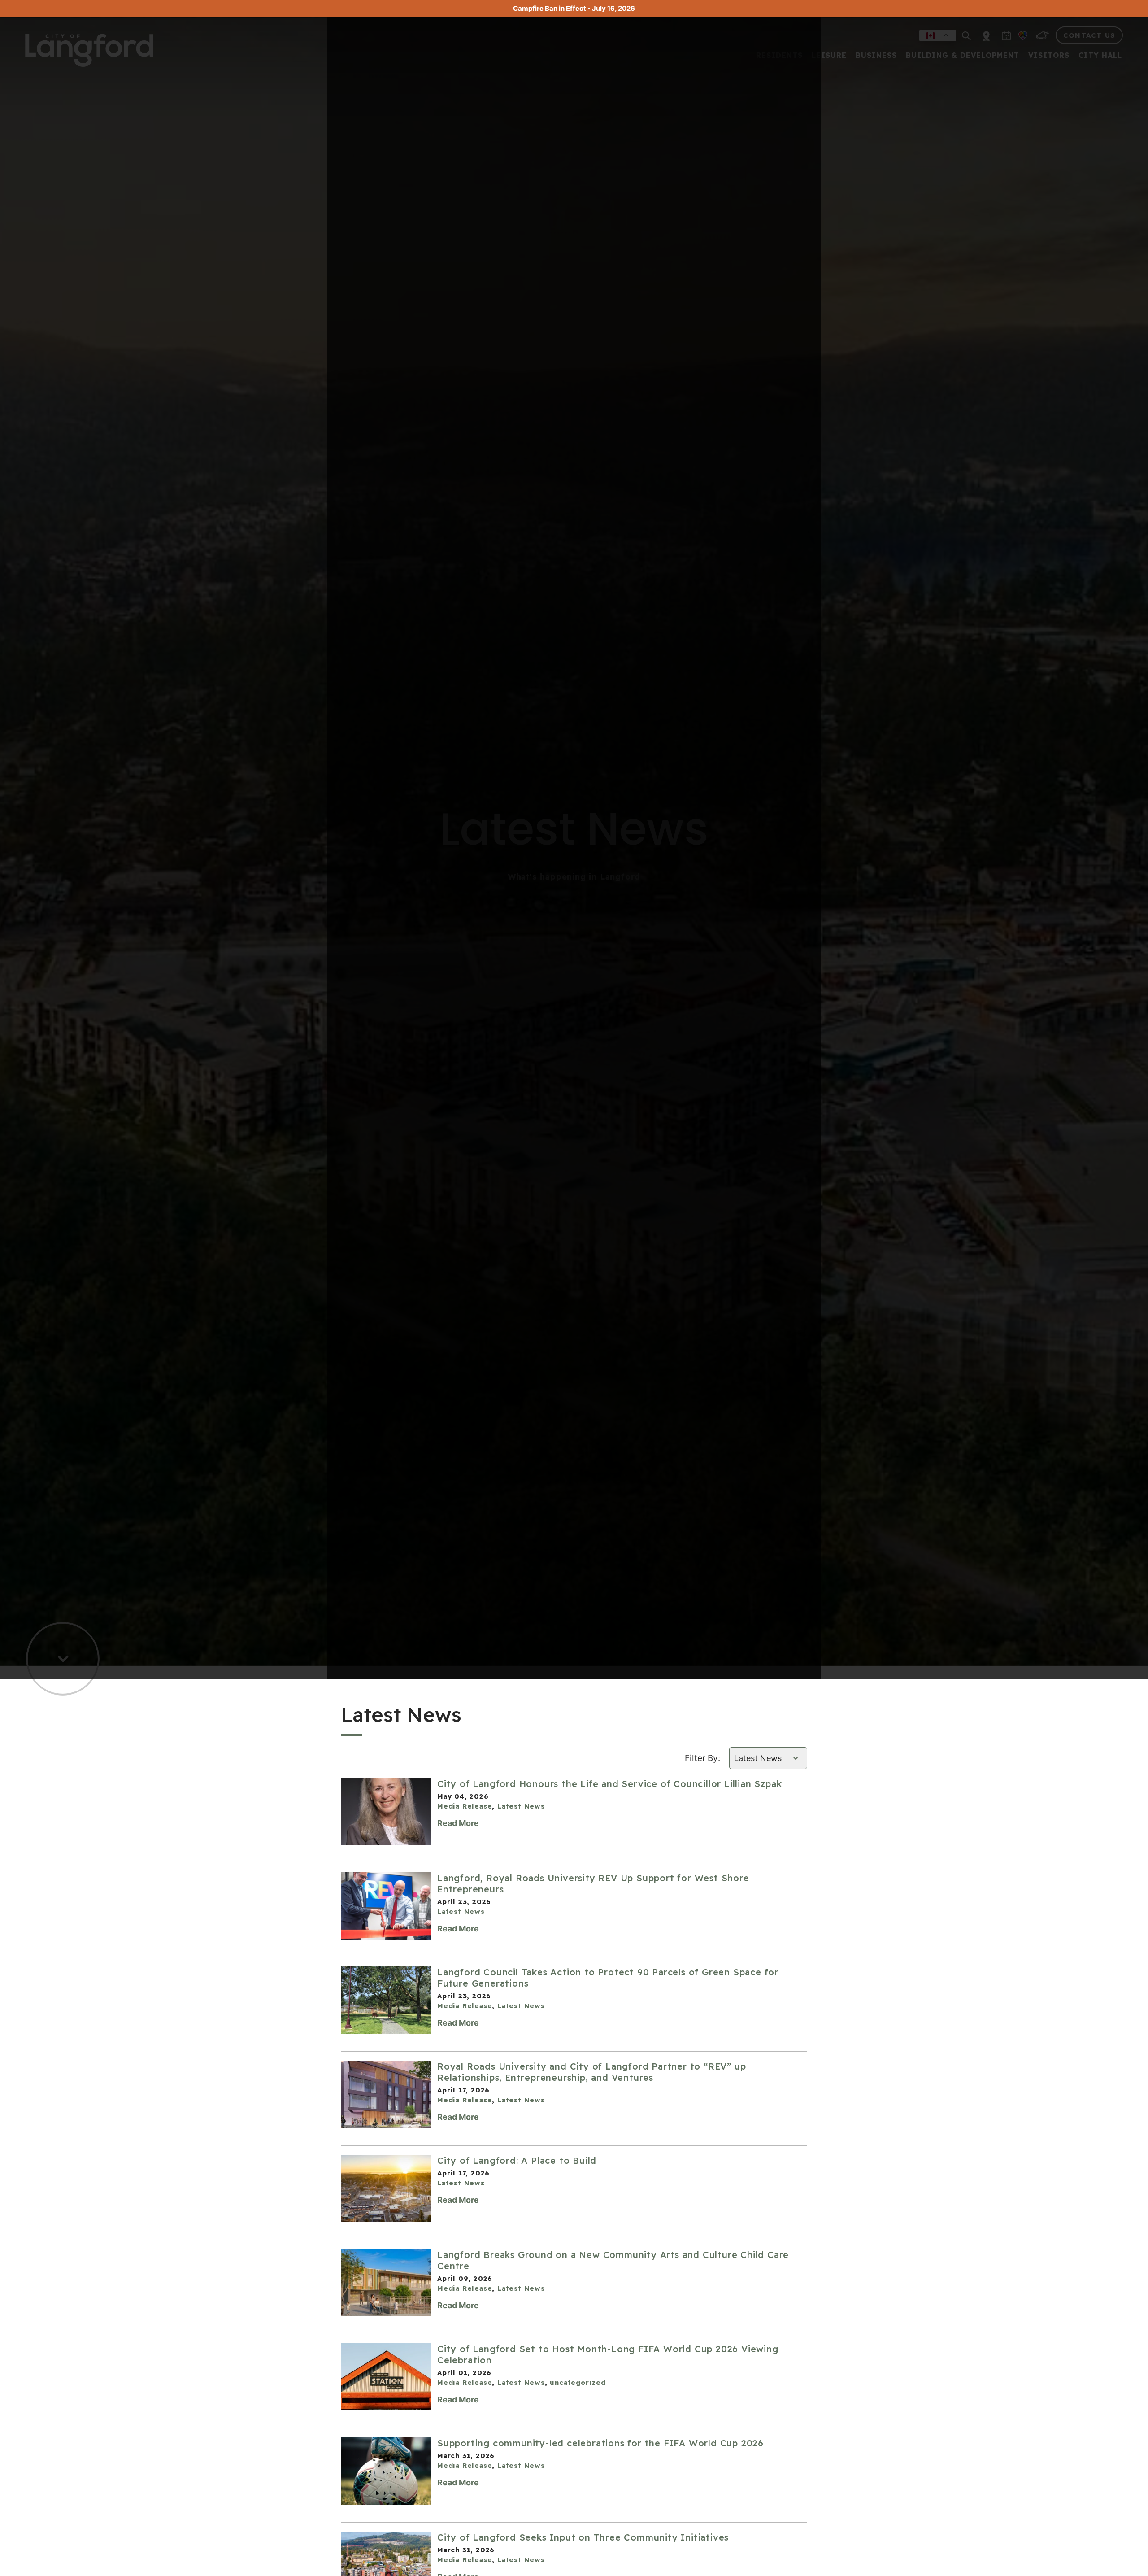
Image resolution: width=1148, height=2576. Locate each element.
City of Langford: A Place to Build (517, 2160)
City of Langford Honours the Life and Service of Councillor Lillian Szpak (609, 1784)
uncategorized (578, 2382)
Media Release (465, 1806)
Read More (458, 1823)
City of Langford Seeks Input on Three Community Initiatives (583, 2537)
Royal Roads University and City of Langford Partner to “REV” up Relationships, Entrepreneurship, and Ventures (591, 2072)
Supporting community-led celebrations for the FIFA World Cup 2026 (600, 2443)
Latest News (521, 1806)
